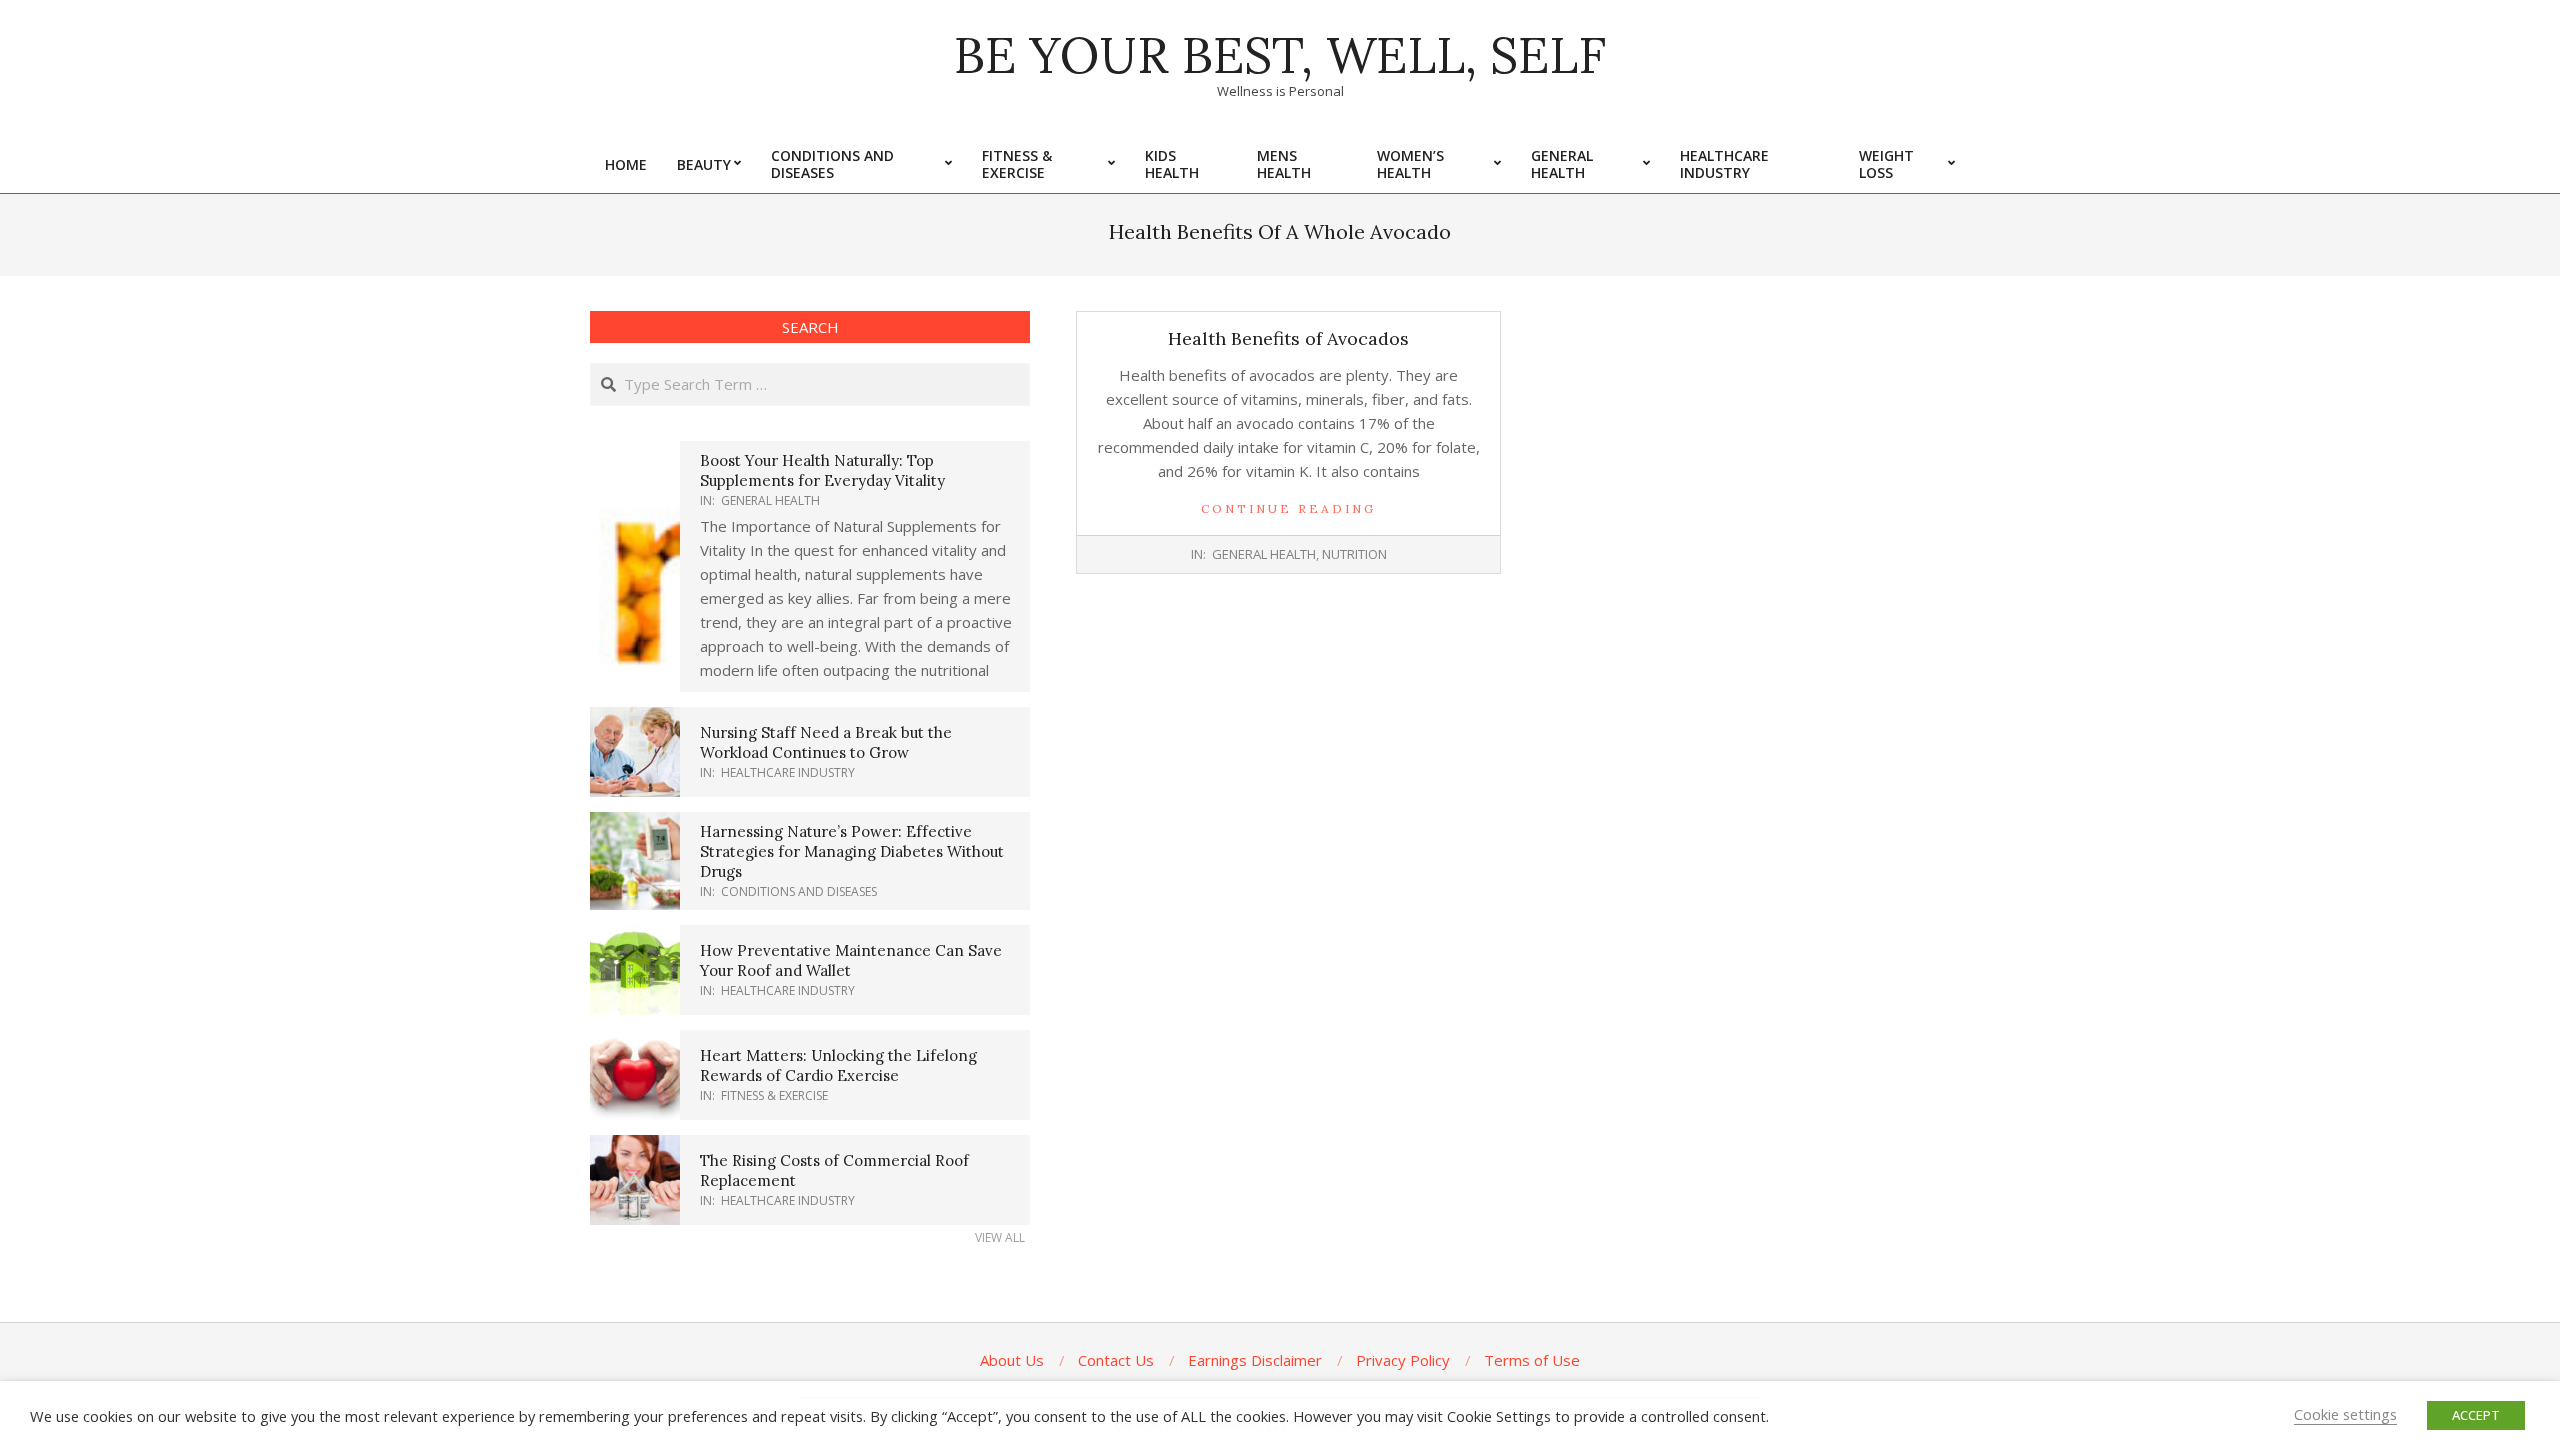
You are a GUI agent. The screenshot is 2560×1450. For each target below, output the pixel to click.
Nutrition (1354, 554)
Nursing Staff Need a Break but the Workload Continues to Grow (826, 742)
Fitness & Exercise (774, 1095)
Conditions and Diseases (799, 891)
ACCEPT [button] (2476, 1415)
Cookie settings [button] (2345, 1414)
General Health (1264, 554)
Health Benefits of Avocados (1288, 338)
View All (1000, 1237)
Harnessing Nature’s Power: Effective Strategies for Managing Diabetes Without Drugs (852, 851)
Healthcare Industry (788, 772)
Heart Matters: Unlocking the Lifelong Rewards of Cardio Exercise (838, 1065)
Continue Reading (1288, 508)
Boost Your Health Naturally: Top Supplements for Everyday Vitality (822, 470)
